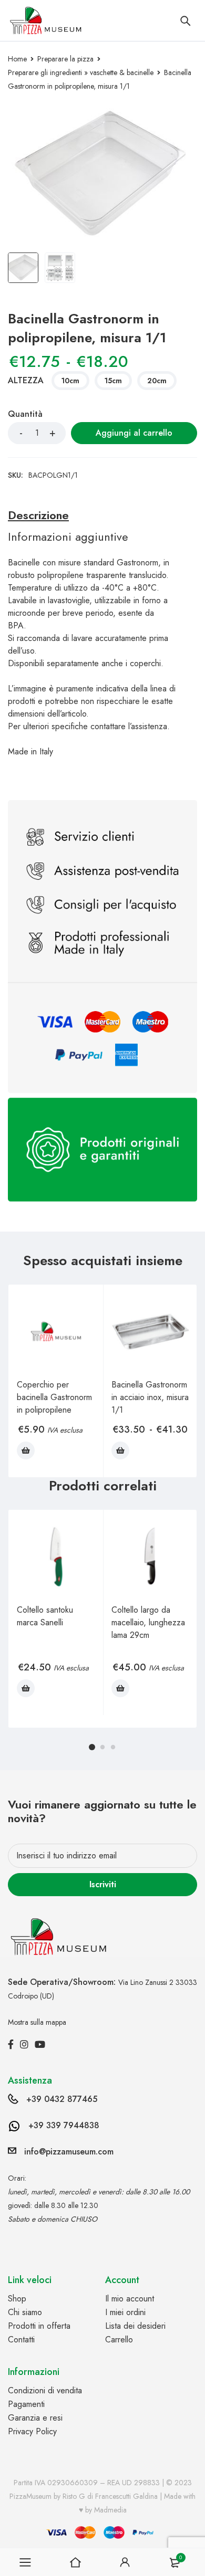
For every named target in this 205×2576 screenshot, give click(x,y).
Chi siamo (25, 2312)
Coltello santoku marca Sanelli (45, 1616)
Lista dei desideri (135, 2326)
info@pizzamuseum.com (69, 2152)
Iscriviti (103, 1884)
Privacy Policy (32, 2431)
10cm (70, 381)
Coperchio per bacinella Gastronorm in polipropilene (54, 1397)
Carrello (119, 2340)
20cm (157, 381)
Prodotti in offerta (39, 2326)
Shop (17, 2299)
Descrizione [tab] (38, 515)
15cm (113, 381)
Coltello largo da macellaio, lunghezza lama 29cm (148, 1622)
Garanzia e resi (35, 2418)
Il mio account (130, 2299)
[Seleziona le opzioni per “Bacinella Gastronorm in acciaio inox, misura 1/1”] (120, 1450)
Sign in (125, 2562)
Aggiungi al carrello (134, 433)
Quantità (25, 414)
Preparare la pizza (65, 59)
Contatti (21, 2340)
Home (17, 59)
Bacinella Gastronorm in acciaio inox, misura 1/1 (150, 1397)
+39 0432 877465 (62, 2099)
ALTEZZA (26, 381)
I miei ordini (125, 2312)
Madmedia (110, 2510)
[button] (26, 1450)
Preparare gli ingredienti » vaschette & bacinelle (81, 72)
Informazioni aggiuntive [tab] (68, 537)
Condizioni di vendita (45, 2390)
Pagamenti (26, 2404)
